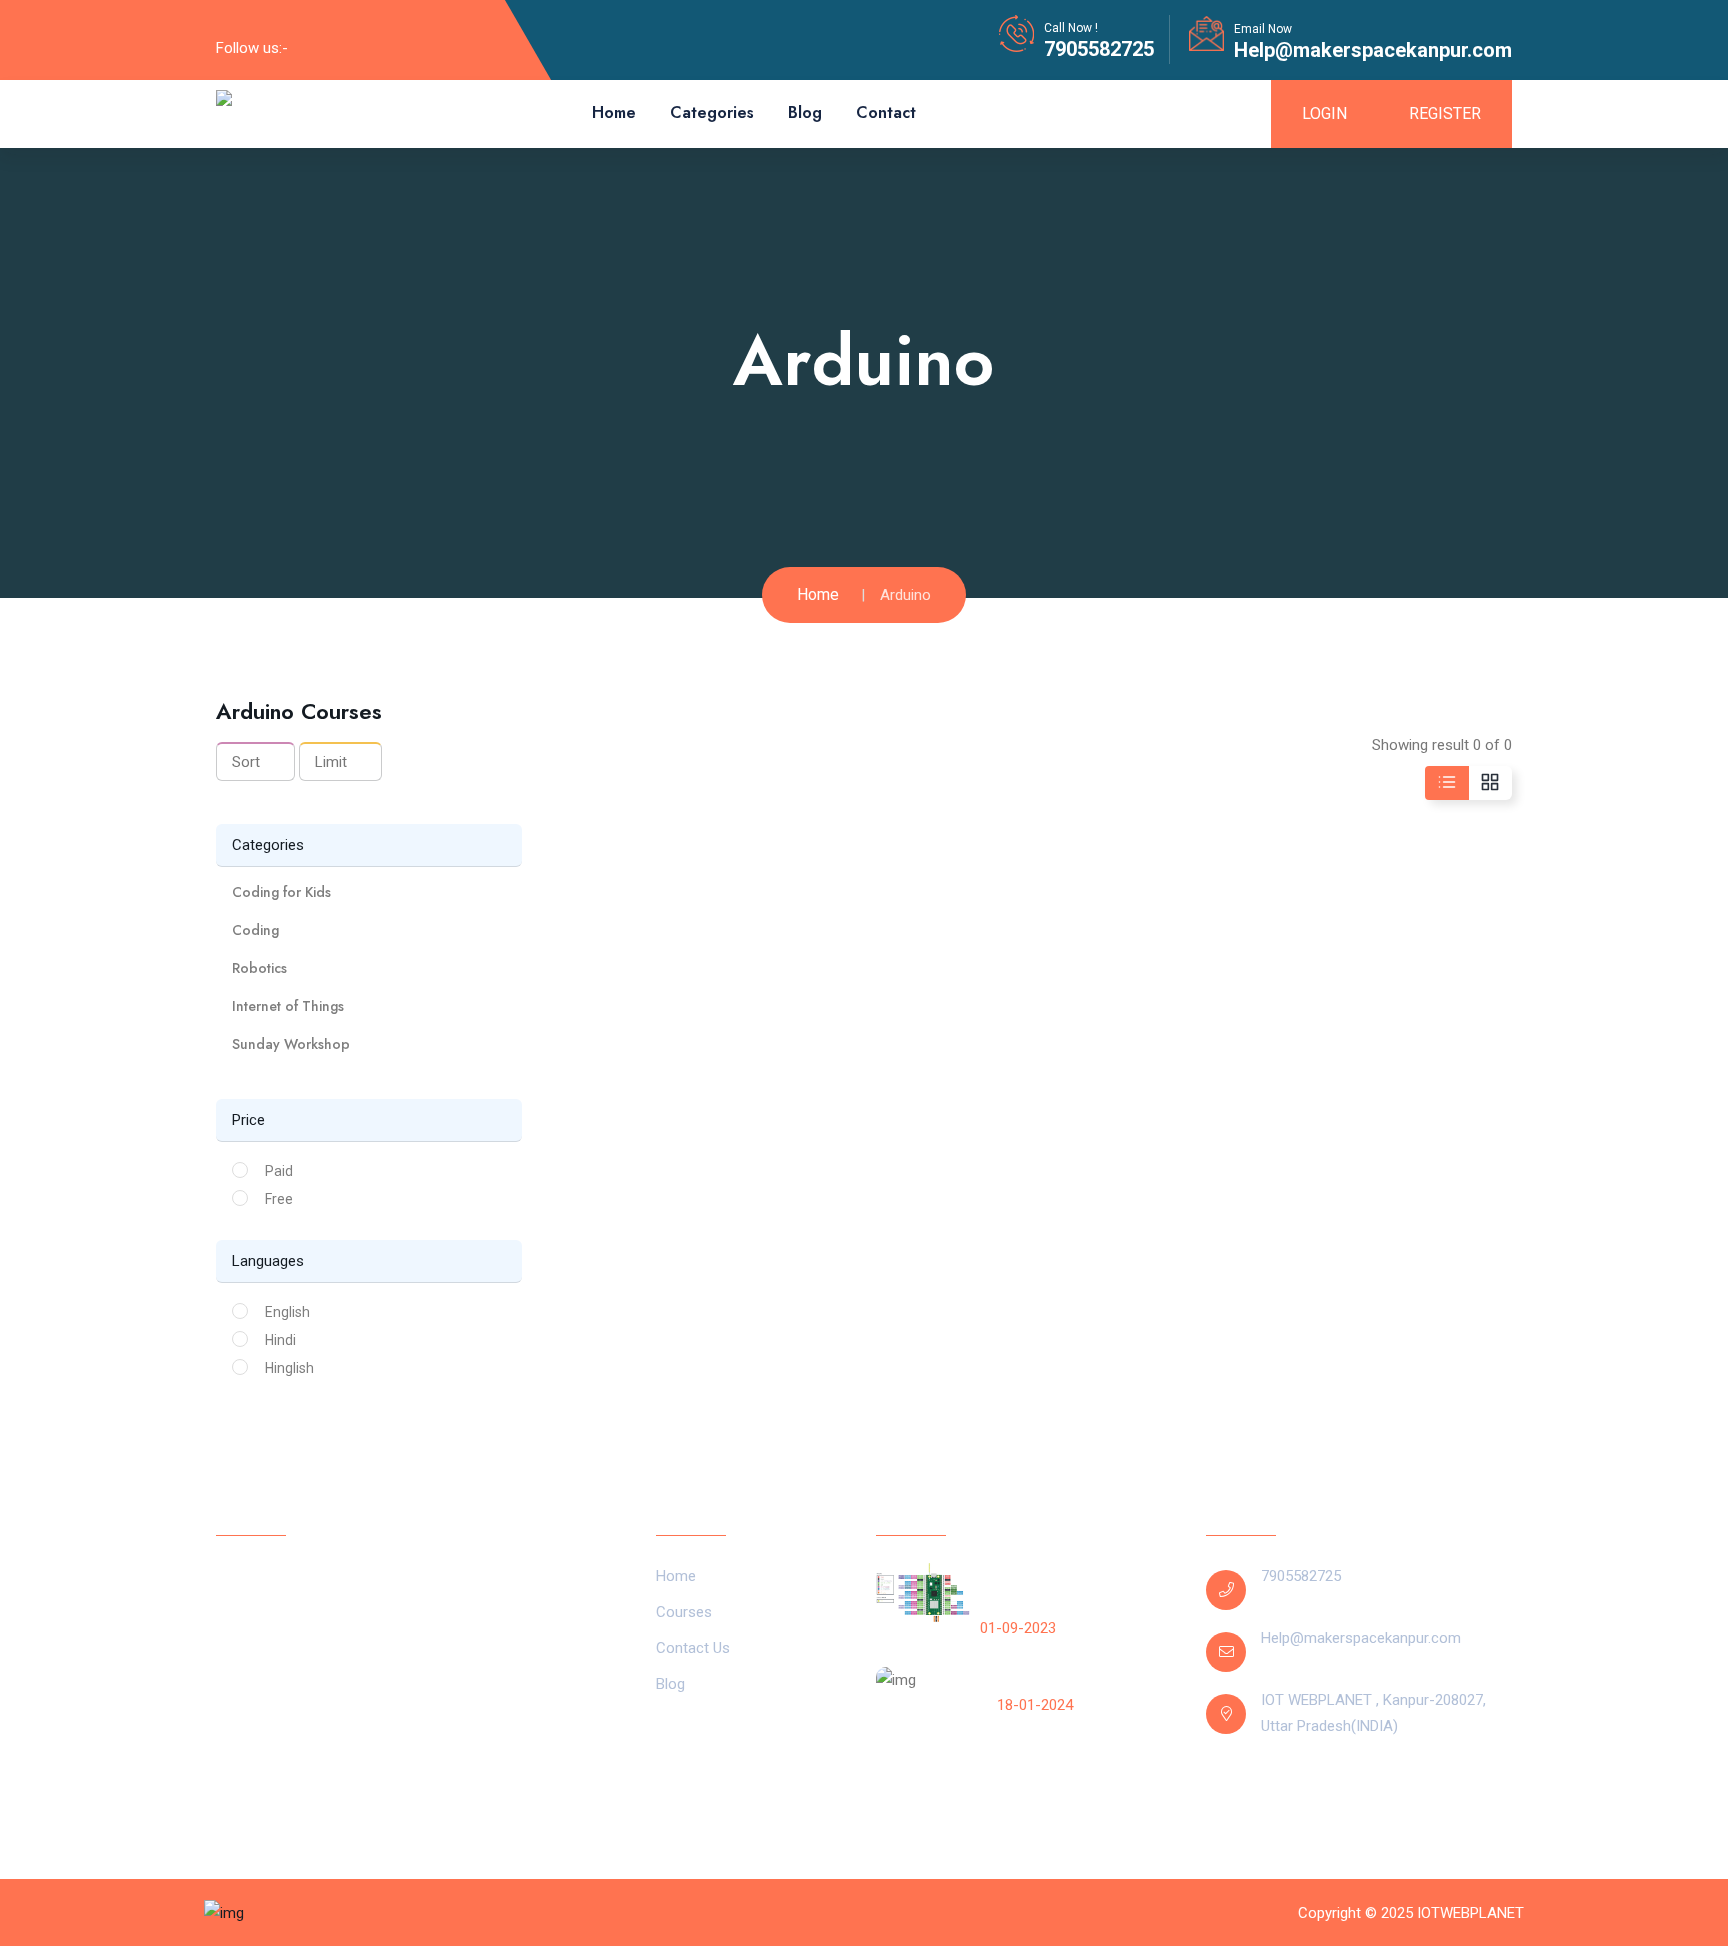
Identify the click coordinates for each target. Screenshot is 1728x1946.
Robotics (259, 968)
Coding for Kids (281, 892)
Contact (886, 112)
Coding (255, 930)
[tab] (369, 892)
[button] (369, 892)
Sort (246, 762)
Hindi (280, 1340)
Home (614, 112)
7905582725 (1099, 49)
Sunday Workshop (291, 1044)
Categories (712, 112)
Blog (805, 112)
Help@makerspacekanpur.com (1373, 50)
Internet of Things (288, 1006)
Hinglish (289, 1368)
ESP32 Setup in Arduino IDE (1086, 1679)
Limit (331, 762)
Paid (279, 1171)
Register (1445, 113)
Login (1324, 113)
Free (279, 1199)
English (287, 1312)
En (1279, 1789)
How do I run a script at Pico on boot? (1073, 1589)
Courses (684, 1612)
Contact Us (693, 1648)
